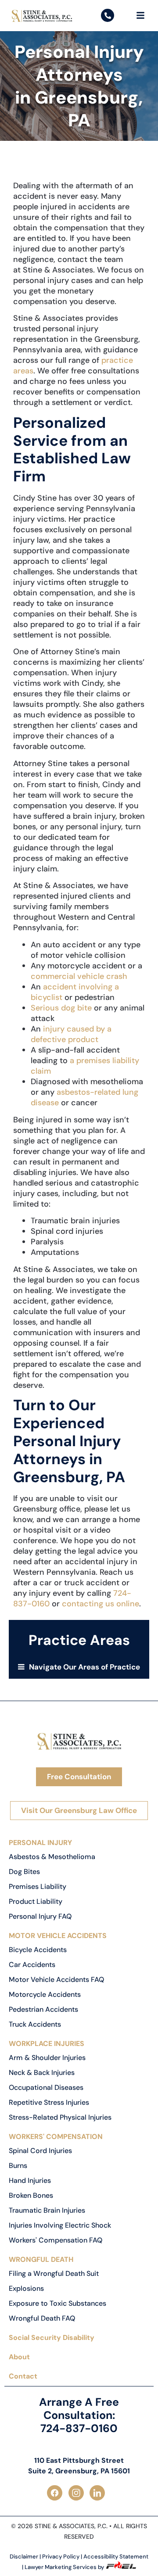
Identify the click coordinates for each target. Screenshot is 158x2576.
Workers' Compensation (56, 2137)
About (19, 2357)
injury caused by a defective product (71, 1034)
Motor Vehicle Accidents (58, 1936)
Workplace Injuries (47, 2044)
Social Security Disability (52, 2338)
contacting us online (101, 1604)
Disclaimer (24, 2556)
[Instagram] (79, 2493)
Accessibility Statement (116, 2556)
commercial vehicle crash (79, 976)
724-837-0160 (79, 2428)
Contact (23, 2376)
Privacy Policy (61, 2556)
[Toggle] (140, 15)
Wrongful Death (41, 2259)
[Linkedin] (100, 2493)
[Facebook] (58, 2493)
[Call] (108, 15)
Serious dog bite (61, 1008)
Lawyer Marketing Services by (65, 2567)
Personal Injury (40, 1843)
